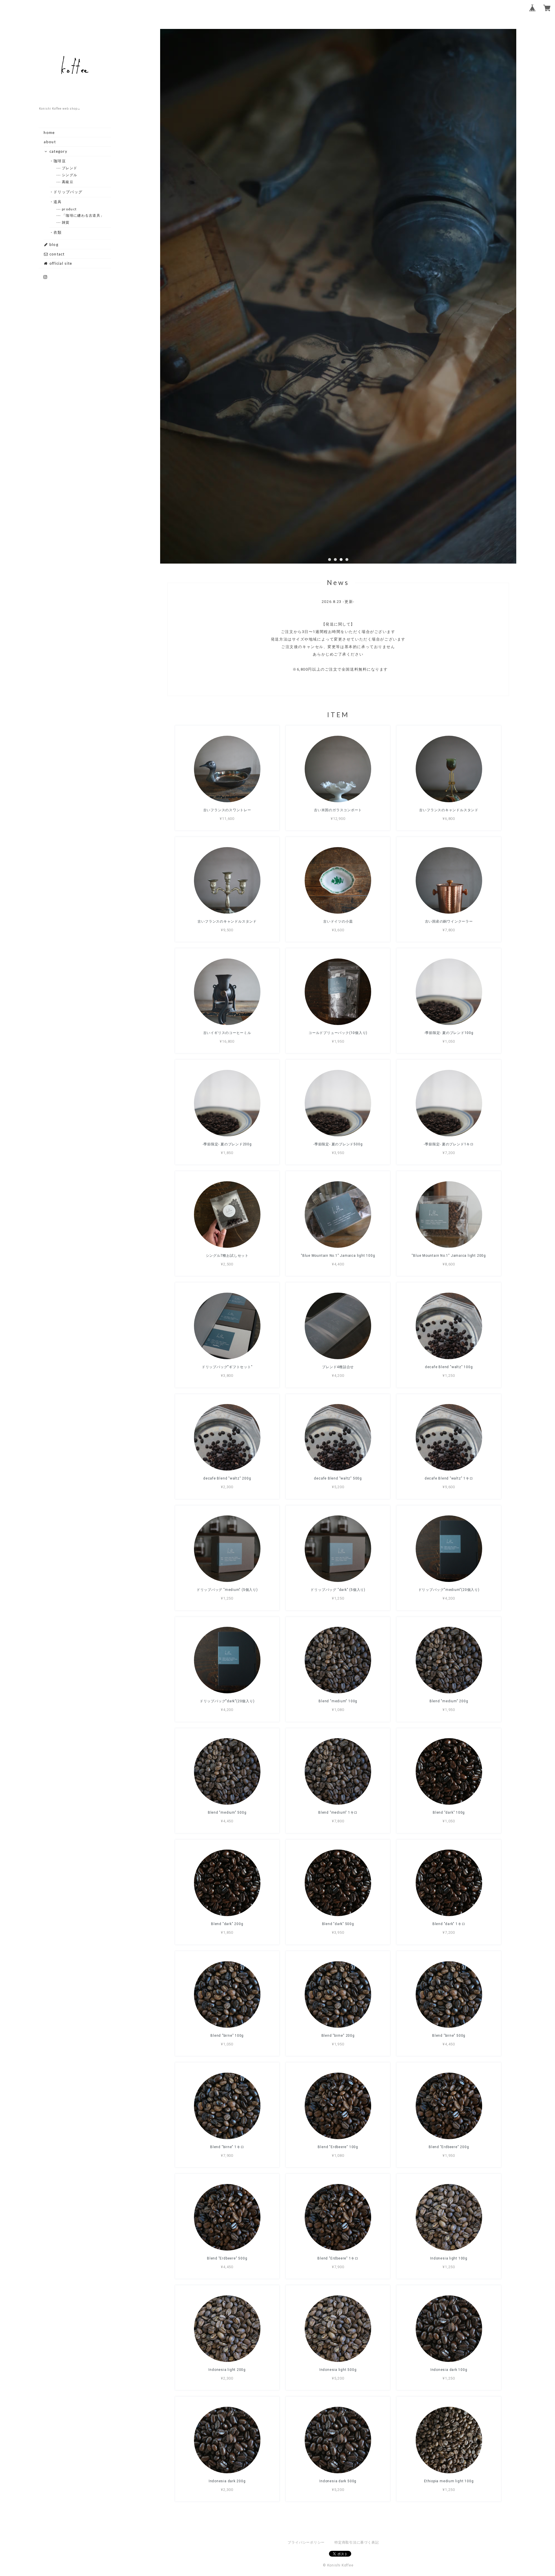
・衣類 (58, 232)
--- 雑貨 (66, 222)
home (49, 133)
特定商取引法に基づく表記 (357, 2542)
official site (60, 263)
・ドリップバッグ (68, 192)
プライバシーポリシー (306, 2542)
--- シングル (70, 175)
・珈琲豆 (60, 161)
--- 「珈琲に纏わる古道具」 (83, 215)
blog (53, 244)
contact (56, 254)
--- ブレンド (70, 168)
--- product (69, 209)
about (50, 142)
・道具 (58, 202)
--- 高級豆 (68, 182)
